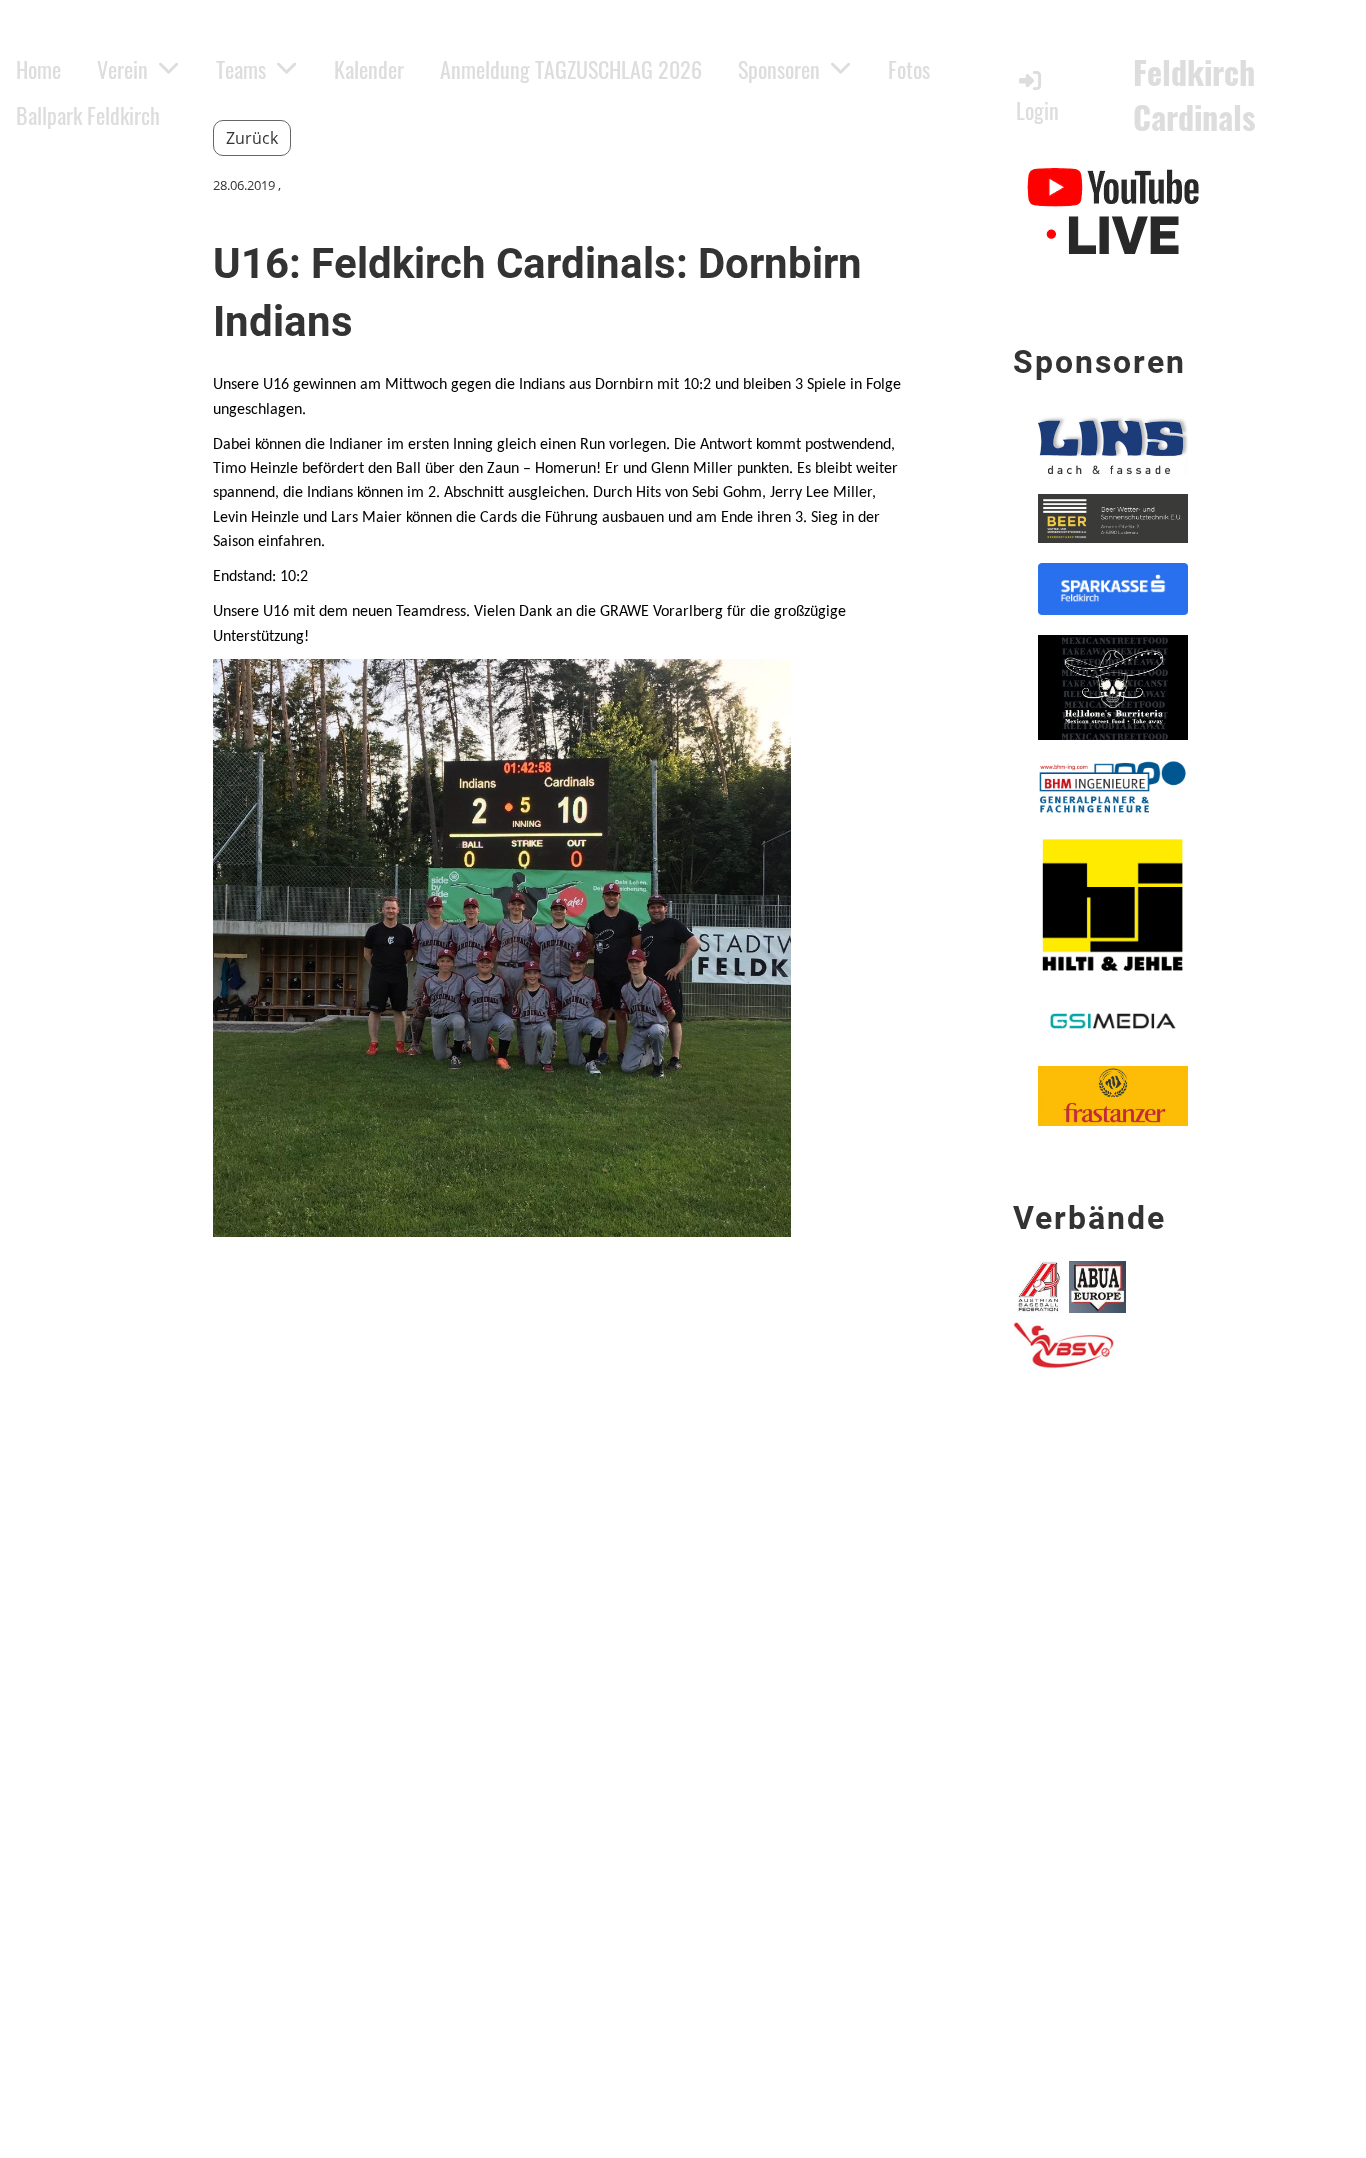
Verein (122, 69)
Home (38, 69)
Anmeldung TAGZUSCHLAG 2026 (571, 69)
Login (1037, 110)
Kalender (369, 69)
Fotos (909, 69)
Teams (241, 69)
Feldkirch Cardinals (1194, 95)
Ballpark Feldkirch (88, 115)
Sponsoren (779, 69)
